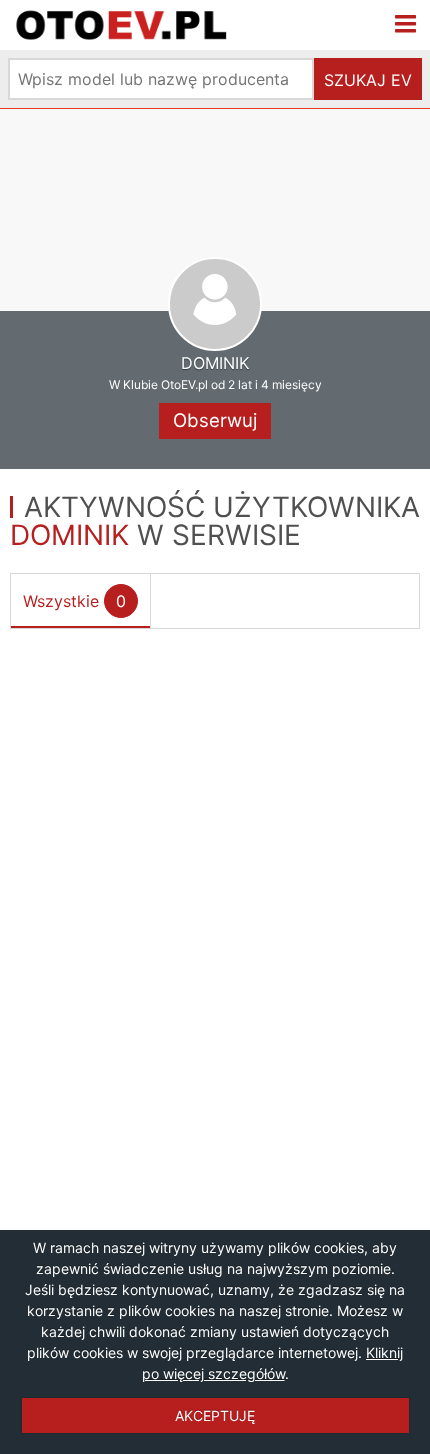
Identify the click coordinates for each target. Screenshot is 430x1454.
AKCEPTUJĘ (215, 1415)
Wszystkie (74, 601)
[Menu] (406, 25)
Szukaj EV (368, 80)
